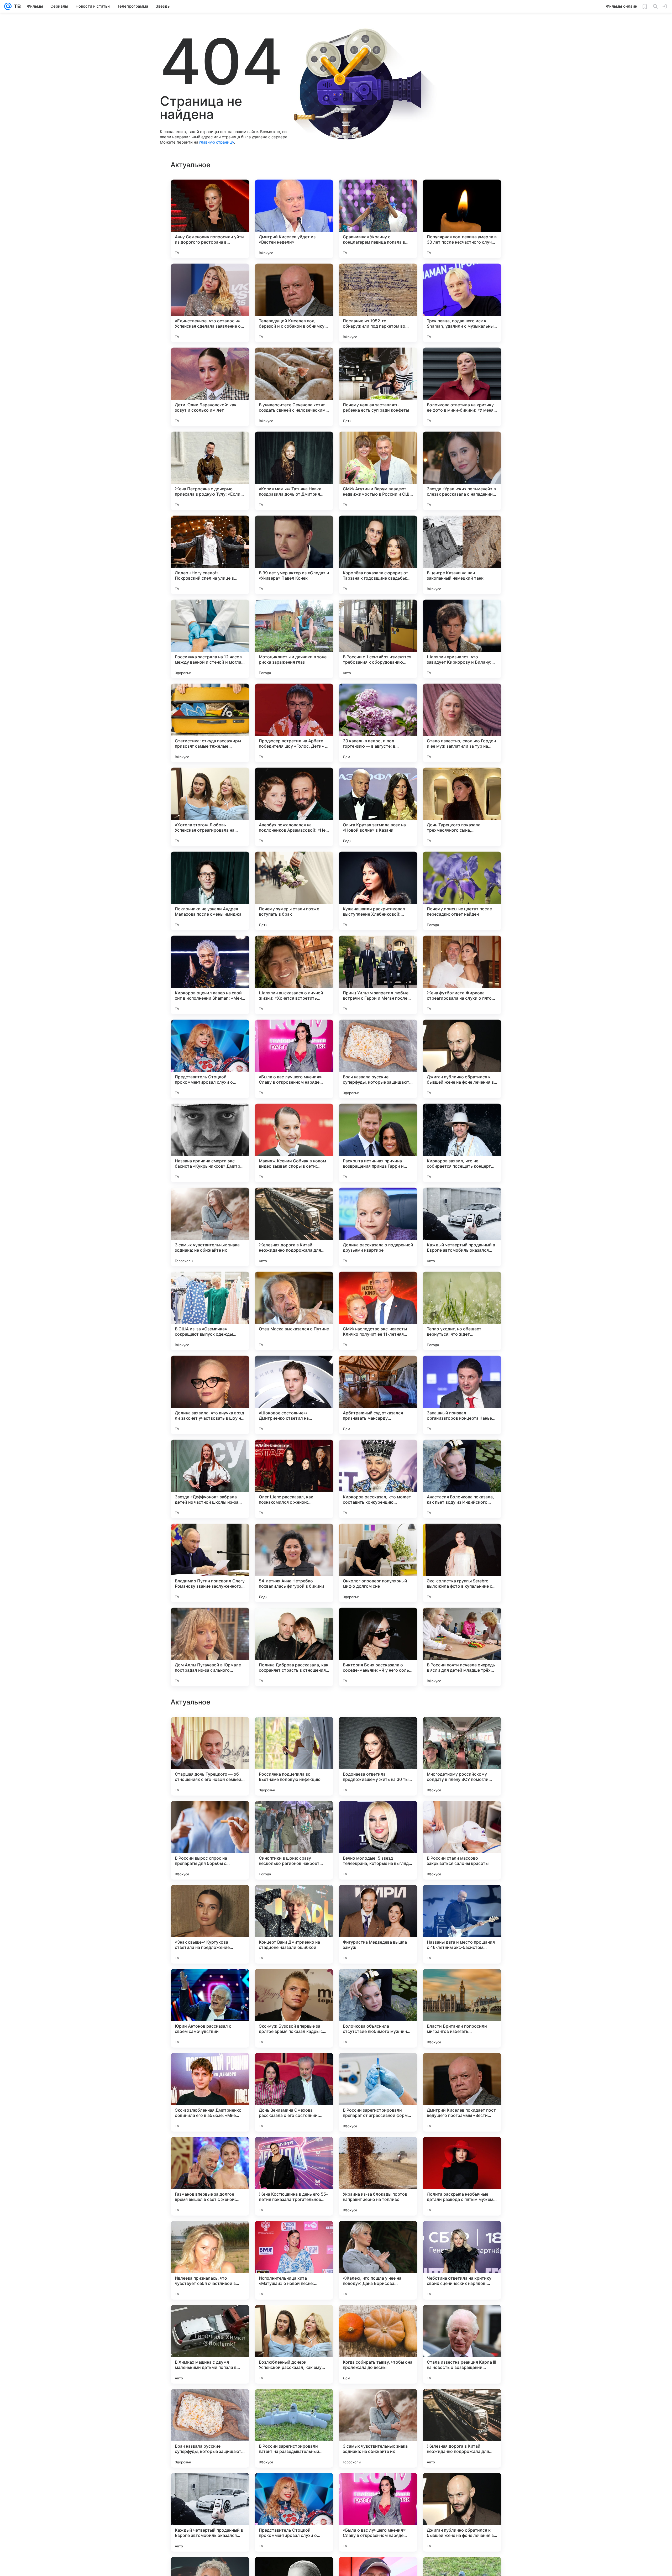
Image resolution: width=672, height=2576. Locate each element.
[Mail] (8, 6)
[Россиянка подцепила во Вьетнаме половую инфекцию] (294, 2092)
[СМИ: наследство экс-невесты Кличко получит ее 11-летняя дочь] (378, 1311)
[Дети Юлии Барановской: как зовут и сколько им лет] (210, 387)
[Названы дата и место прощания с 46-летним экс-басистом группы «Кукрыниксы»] (462, 2260)
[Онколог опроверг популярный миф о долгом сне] (378, 1563)
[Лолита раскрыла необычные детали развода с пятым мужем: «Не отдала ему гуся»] (462, 2512)
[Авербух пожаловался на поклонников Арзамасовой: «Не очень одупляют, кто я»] (294, 807)
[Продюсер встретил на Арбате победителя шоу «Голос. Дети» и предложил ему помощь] (294, 723)
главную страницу (217, 142)
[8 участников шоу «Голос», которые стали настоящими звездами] (294, 1983)
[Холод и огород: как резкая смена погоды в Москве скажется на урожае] (378, 1983)
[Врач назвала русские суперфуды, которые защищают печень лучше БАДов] (378, 1059)
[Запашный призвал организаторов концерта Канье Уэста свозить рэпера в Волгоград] (462, 1395)
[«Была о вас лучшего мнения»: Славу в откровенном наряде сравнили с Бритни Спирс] (294, 1059)
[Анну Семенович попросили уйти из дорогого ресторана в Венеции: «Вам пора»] (210, 219)
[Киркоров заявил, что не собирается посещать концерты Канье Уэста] (462, 1143)
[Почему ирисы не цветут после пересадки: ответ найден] (462, 891)
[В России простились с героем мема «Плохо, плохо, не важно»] (210, 1983)
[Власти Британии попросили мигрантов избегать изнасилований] (462, 2344)
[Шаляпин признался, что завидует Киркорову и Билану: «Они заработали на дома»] (462, 639)
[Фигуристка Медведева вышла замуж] (378, 2260)
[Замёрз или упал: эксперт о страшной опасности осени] (210, 1731)
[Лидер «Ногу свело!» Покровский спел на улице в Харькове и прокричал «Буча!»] (210, 555)
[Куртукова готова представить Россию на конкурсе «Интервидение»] (462, 1983)
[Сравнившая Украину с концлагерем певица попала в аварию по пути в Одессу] (378, 219)
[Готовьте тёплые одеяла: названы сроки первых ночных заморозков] (462, 1815)
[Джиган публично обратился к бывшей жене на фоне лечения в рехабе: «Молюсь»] (462, 1059)
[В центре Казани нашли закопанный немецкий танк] (462, 555)
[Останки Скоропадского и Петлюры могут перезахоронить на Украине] (378, 1731)
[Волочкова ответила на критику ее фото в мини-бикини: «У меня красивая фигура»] (462, 387)
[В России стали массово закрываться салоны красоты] (462, 2176)
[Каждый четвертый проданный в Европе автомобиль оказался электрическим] (462, 1227)
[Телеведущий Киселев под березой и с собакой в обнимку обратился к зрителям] (294, 303)
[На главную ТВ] (16, 6)
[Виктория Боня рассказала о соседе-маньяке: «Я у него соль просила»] (378, 1647)
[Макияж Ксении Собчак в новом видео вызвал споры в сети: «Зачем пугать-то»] (294, 1143)
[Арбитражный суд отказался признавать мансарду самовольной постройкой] (378, 1395)
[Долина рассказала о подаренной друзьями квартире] (378, 1227)
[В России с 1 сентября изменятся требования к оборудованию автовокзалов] (378, 639)
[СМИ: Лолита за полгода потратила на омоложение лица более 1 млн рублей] (210, 1899)
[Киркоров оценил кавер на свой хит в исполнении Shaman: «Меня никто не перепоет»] (210, 975)
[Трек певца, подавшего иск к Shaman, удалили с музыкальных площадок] (462, 303)
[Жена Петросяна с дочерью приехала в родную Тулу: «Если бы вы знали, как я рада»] (210, 471)
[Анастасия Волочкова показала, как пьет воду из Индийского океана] (462, 1479)
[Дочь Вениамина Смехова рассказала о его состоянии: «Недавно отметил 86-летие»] (294, 2428)
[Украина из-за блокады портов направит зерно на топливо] (378, 2512)
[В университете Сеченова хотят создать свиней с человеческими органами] (294, 387)
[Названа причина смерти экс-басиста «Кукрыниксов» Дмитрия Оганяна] (210, 1143)
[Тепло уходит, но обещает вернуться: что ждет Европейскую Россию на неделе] (462, 1311)
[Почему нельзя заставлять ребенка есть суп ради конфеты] (378, 387)
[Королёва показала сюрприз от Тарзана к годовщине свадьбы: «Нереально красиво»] (378, 555)
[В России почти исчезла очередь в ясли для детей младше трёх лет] (462, 1647)
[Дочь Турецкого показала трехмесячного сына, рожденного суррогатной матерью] (462, 807)
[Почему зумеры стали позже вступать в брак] (294, 891)
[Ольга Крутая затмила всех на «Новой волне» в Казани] (378, 807)
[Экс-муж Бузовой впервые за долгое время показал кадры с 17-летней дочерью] (294, 2344)
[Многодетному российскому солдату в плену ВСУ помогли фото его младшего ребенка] (462, 2092)
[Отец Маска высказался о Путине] (294, 1311)
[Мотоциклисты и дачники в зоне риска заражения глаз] (294, 639)
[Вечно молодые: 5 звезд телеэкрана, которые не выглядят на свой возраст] (378, 2176)
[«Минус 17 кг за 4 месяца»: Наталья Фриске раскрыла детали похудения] (378, 1815)
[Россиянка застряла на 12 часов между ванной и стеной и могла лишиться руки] (210, 639)
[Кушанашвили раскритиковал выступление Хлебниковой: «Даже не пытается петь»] (378, 891)
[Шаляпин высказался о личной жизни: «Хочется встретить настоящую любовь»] (294, 975)
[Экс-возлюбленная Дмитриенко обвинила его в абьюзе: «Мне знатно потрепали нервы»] (210, 2428)
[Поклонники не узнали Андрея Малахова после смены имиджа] (210, 891)
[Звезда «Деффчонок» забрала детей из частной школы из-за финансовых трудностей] (210, 1479)
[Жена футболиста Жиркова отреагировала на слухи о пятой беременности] (462, 975)
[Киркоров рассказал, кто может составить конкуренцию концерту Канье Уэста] (378, 1479)
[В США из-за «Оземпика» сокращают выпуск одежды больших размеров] (210, 1311)
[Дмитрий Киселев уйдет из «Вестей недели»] (294, 219)
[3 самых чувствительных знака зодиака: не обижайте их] (210, 1227)
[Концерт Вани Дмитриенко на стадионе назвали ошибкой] (294, 2260)
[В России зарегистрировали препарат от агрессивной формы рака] (378, 2428)
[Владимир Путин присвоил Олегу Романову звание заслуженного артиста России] (210, 1563)
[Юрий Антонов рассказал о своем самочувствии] (210, 2344)
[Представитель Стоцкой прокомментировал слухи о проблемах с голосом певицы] (210, 1059)
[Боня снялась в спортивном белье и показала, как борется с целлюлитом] (462, 1899)
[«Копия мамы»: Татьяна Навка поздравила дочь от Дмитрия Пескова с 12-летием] (294, 471)
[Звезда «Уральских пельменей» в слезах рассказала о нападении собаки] (462, 471)
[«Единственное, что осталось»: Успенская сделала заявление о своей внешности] (210, 303)
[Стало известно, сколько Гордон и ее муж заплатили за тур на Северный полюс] (462, 723)
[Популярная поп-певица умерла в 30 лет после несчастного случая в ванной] (462, 219)
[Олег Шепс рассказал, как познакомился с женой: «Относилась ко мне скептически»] (294, 1479)
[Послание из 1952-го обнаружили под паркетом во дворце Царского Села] (378, 303)
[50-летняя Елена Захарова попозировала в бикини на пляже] (462, 1731)
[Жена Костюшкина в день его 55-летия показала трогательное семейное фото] (294, 2512)
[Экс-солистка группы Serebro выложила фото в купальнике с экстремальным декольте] (462, 1563)
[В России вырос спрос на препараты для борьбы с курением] (210, 2176)
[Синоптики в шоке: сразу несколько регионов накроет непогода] (294, 2176)
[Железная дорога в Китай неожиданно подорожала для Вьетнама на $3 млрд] (294, 1227)
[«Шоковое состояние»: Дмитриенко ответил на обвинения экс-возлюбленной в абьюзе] (294, 1395)
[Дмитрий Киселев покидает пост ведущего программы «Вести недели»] (462, 2428)
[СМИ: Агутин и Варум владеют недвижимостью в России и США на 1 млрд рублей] (378, 471)
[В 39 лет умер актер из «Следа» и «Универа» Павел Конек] (294, 555)
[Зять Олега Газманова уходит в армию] (294, 1815)
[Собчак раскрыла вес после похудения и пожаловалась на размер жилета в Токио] (378, 1899)
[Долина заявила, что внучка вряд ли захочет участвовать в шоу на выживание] (210, 1395)
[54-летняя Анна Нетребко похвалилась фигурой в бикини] (294, 1563)
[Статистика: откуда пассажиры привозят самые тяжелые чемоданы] (210, 723)
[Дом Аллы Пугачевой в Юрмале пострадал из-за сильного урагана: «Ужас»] (210, 1647)
